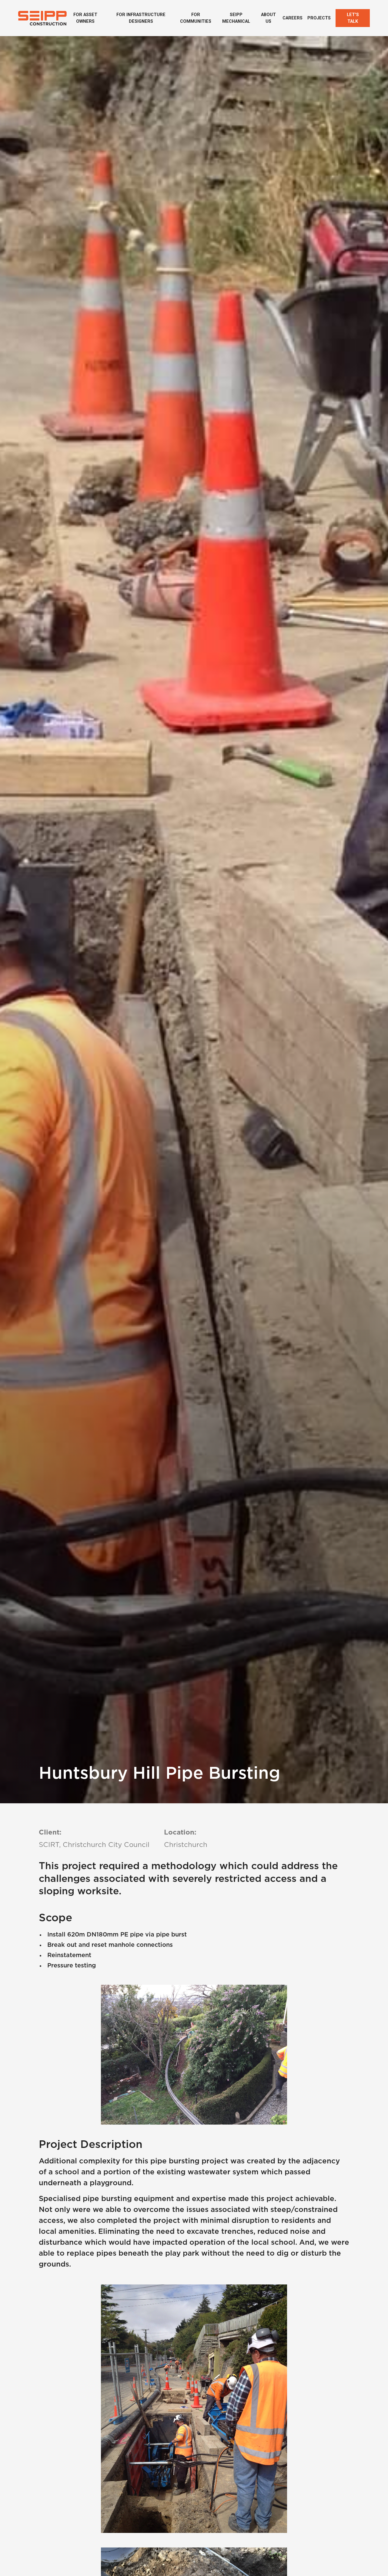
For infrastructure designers (141, 18)
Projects (319, 18)
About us (268, 18)
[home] (42, 18)
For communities (196, 18)
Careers (293, 18)
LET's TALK (353, 18)
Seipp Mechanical (236, 18)
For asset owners (85, 18)
